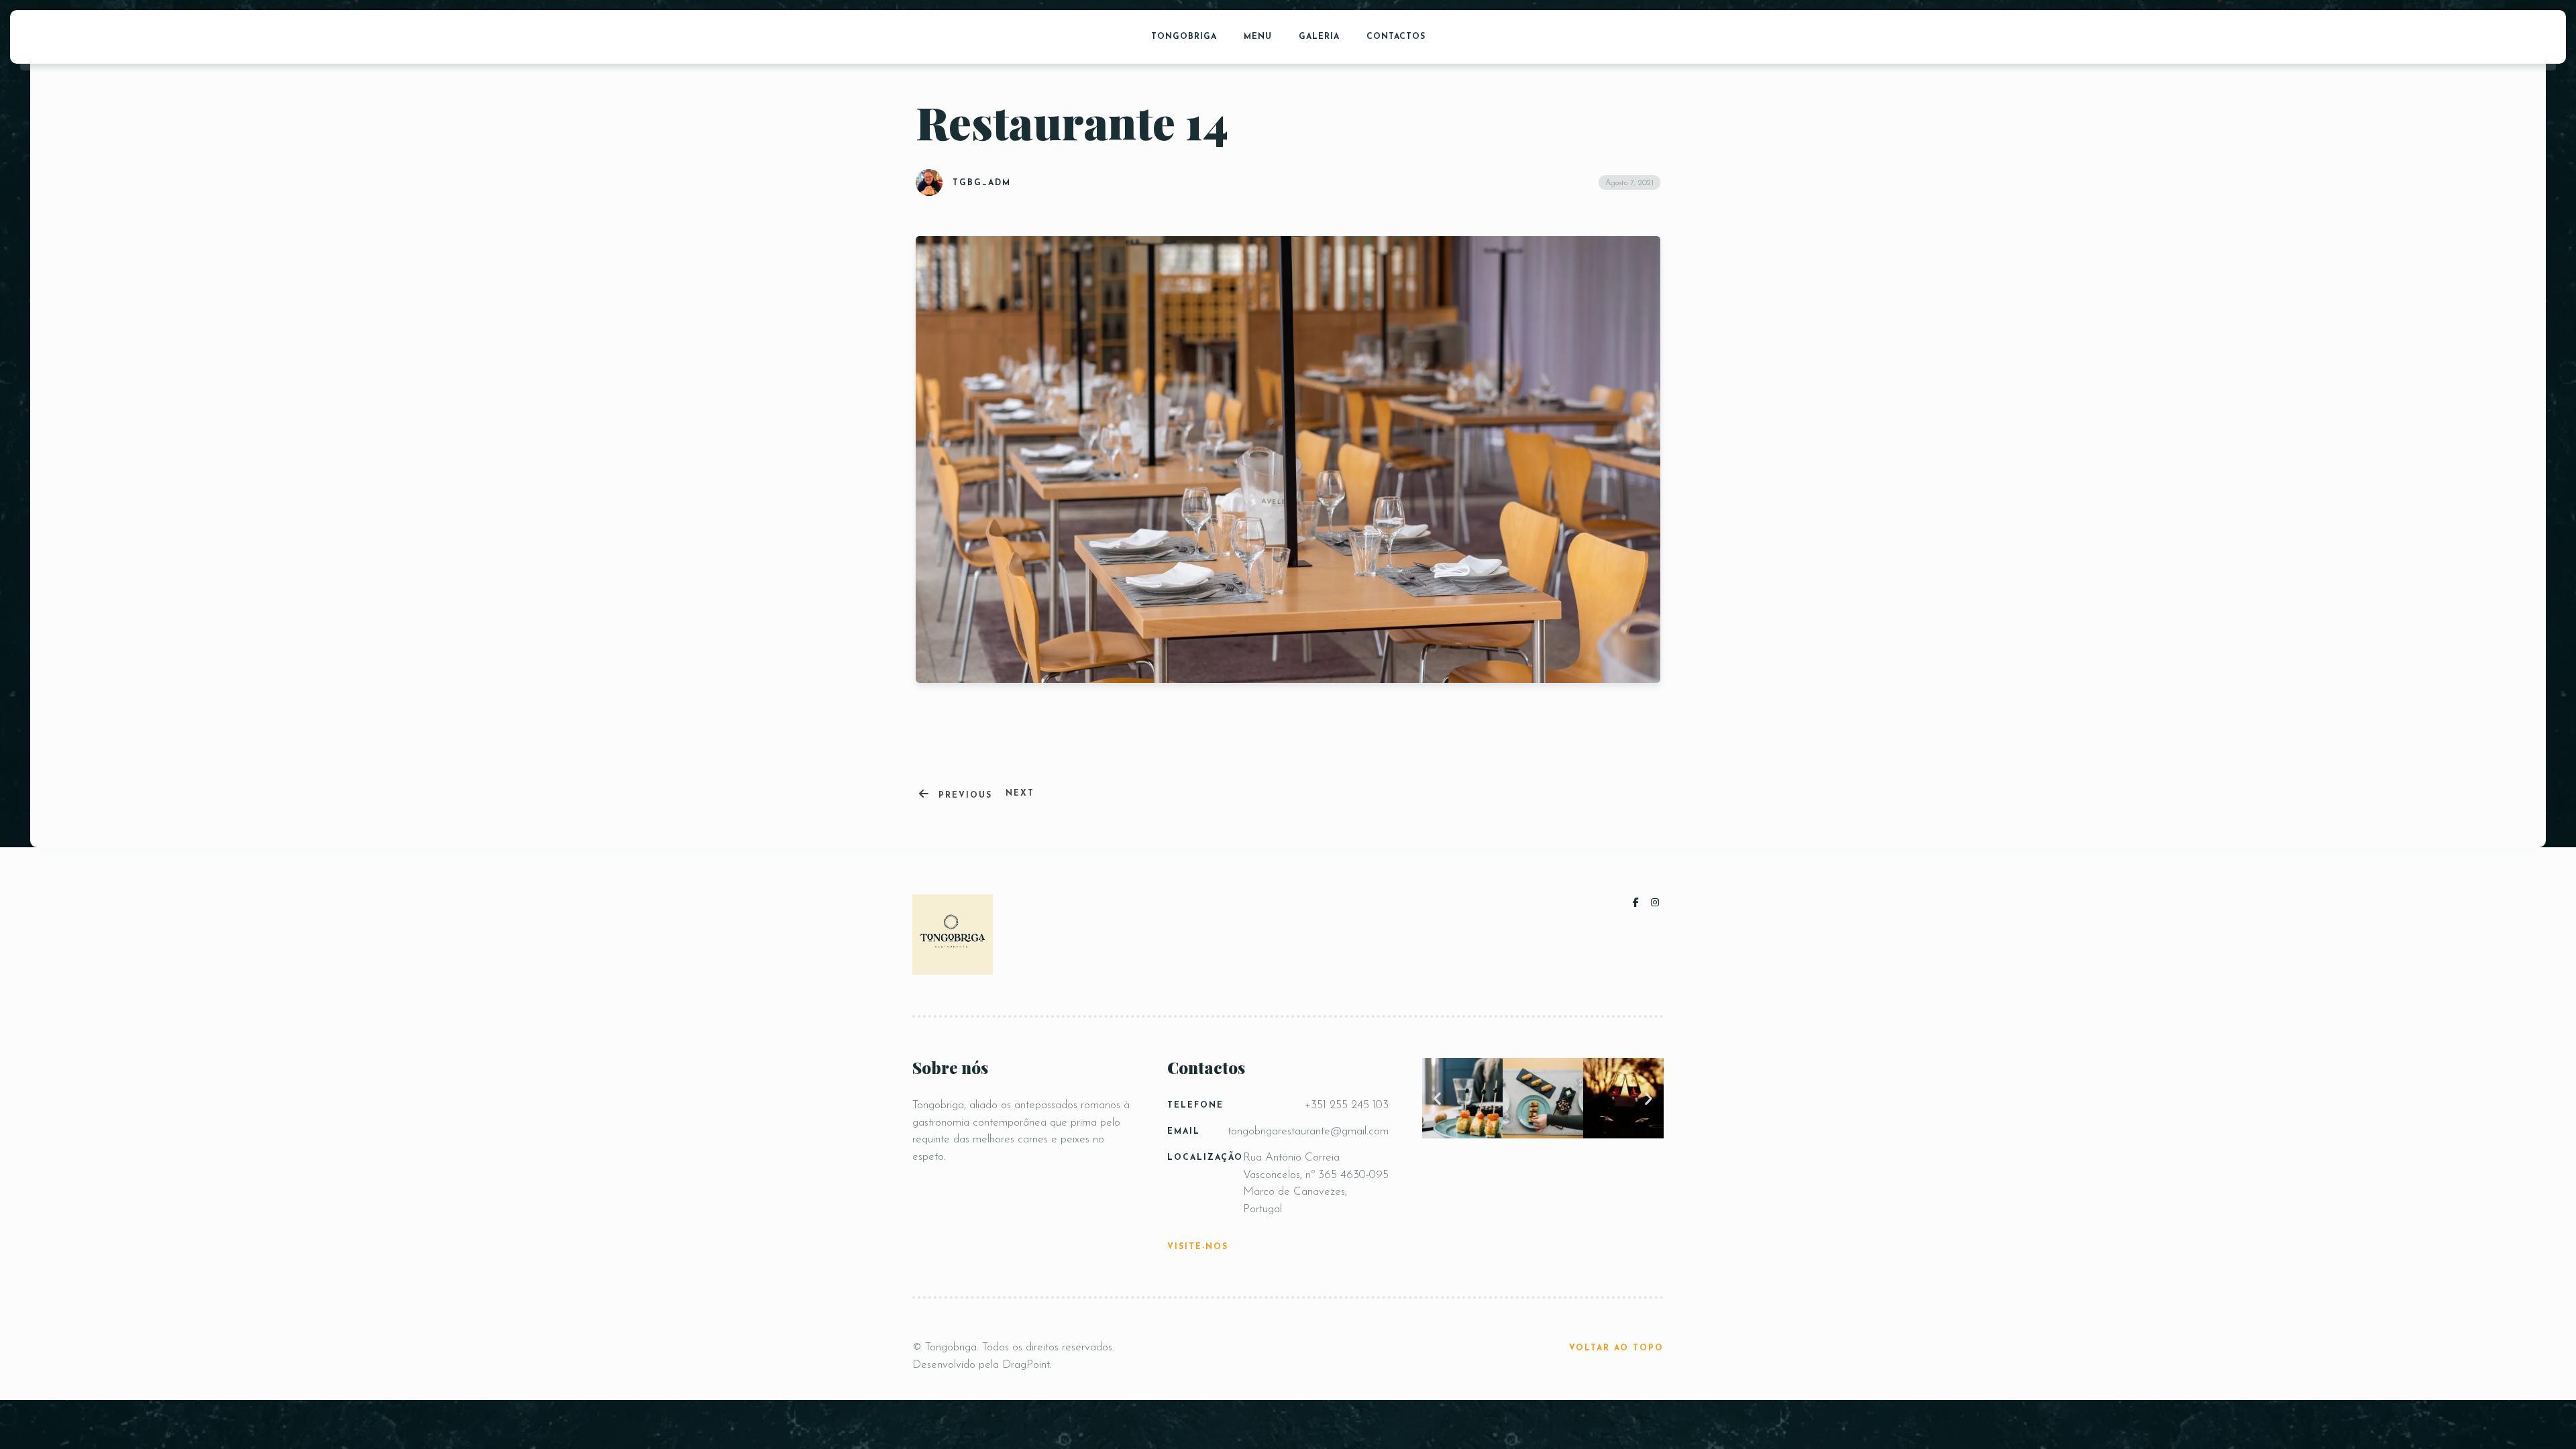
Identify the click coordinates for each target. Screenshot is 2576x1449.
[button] (1437, 1098)
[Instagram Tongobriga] (1656, 903)
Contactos (1396, 37)
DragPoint (1026, 1365)
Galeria (1319, 37)
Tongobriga (1184, 37)
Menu (1258, 37)
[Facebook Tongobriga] (1639, 903)
